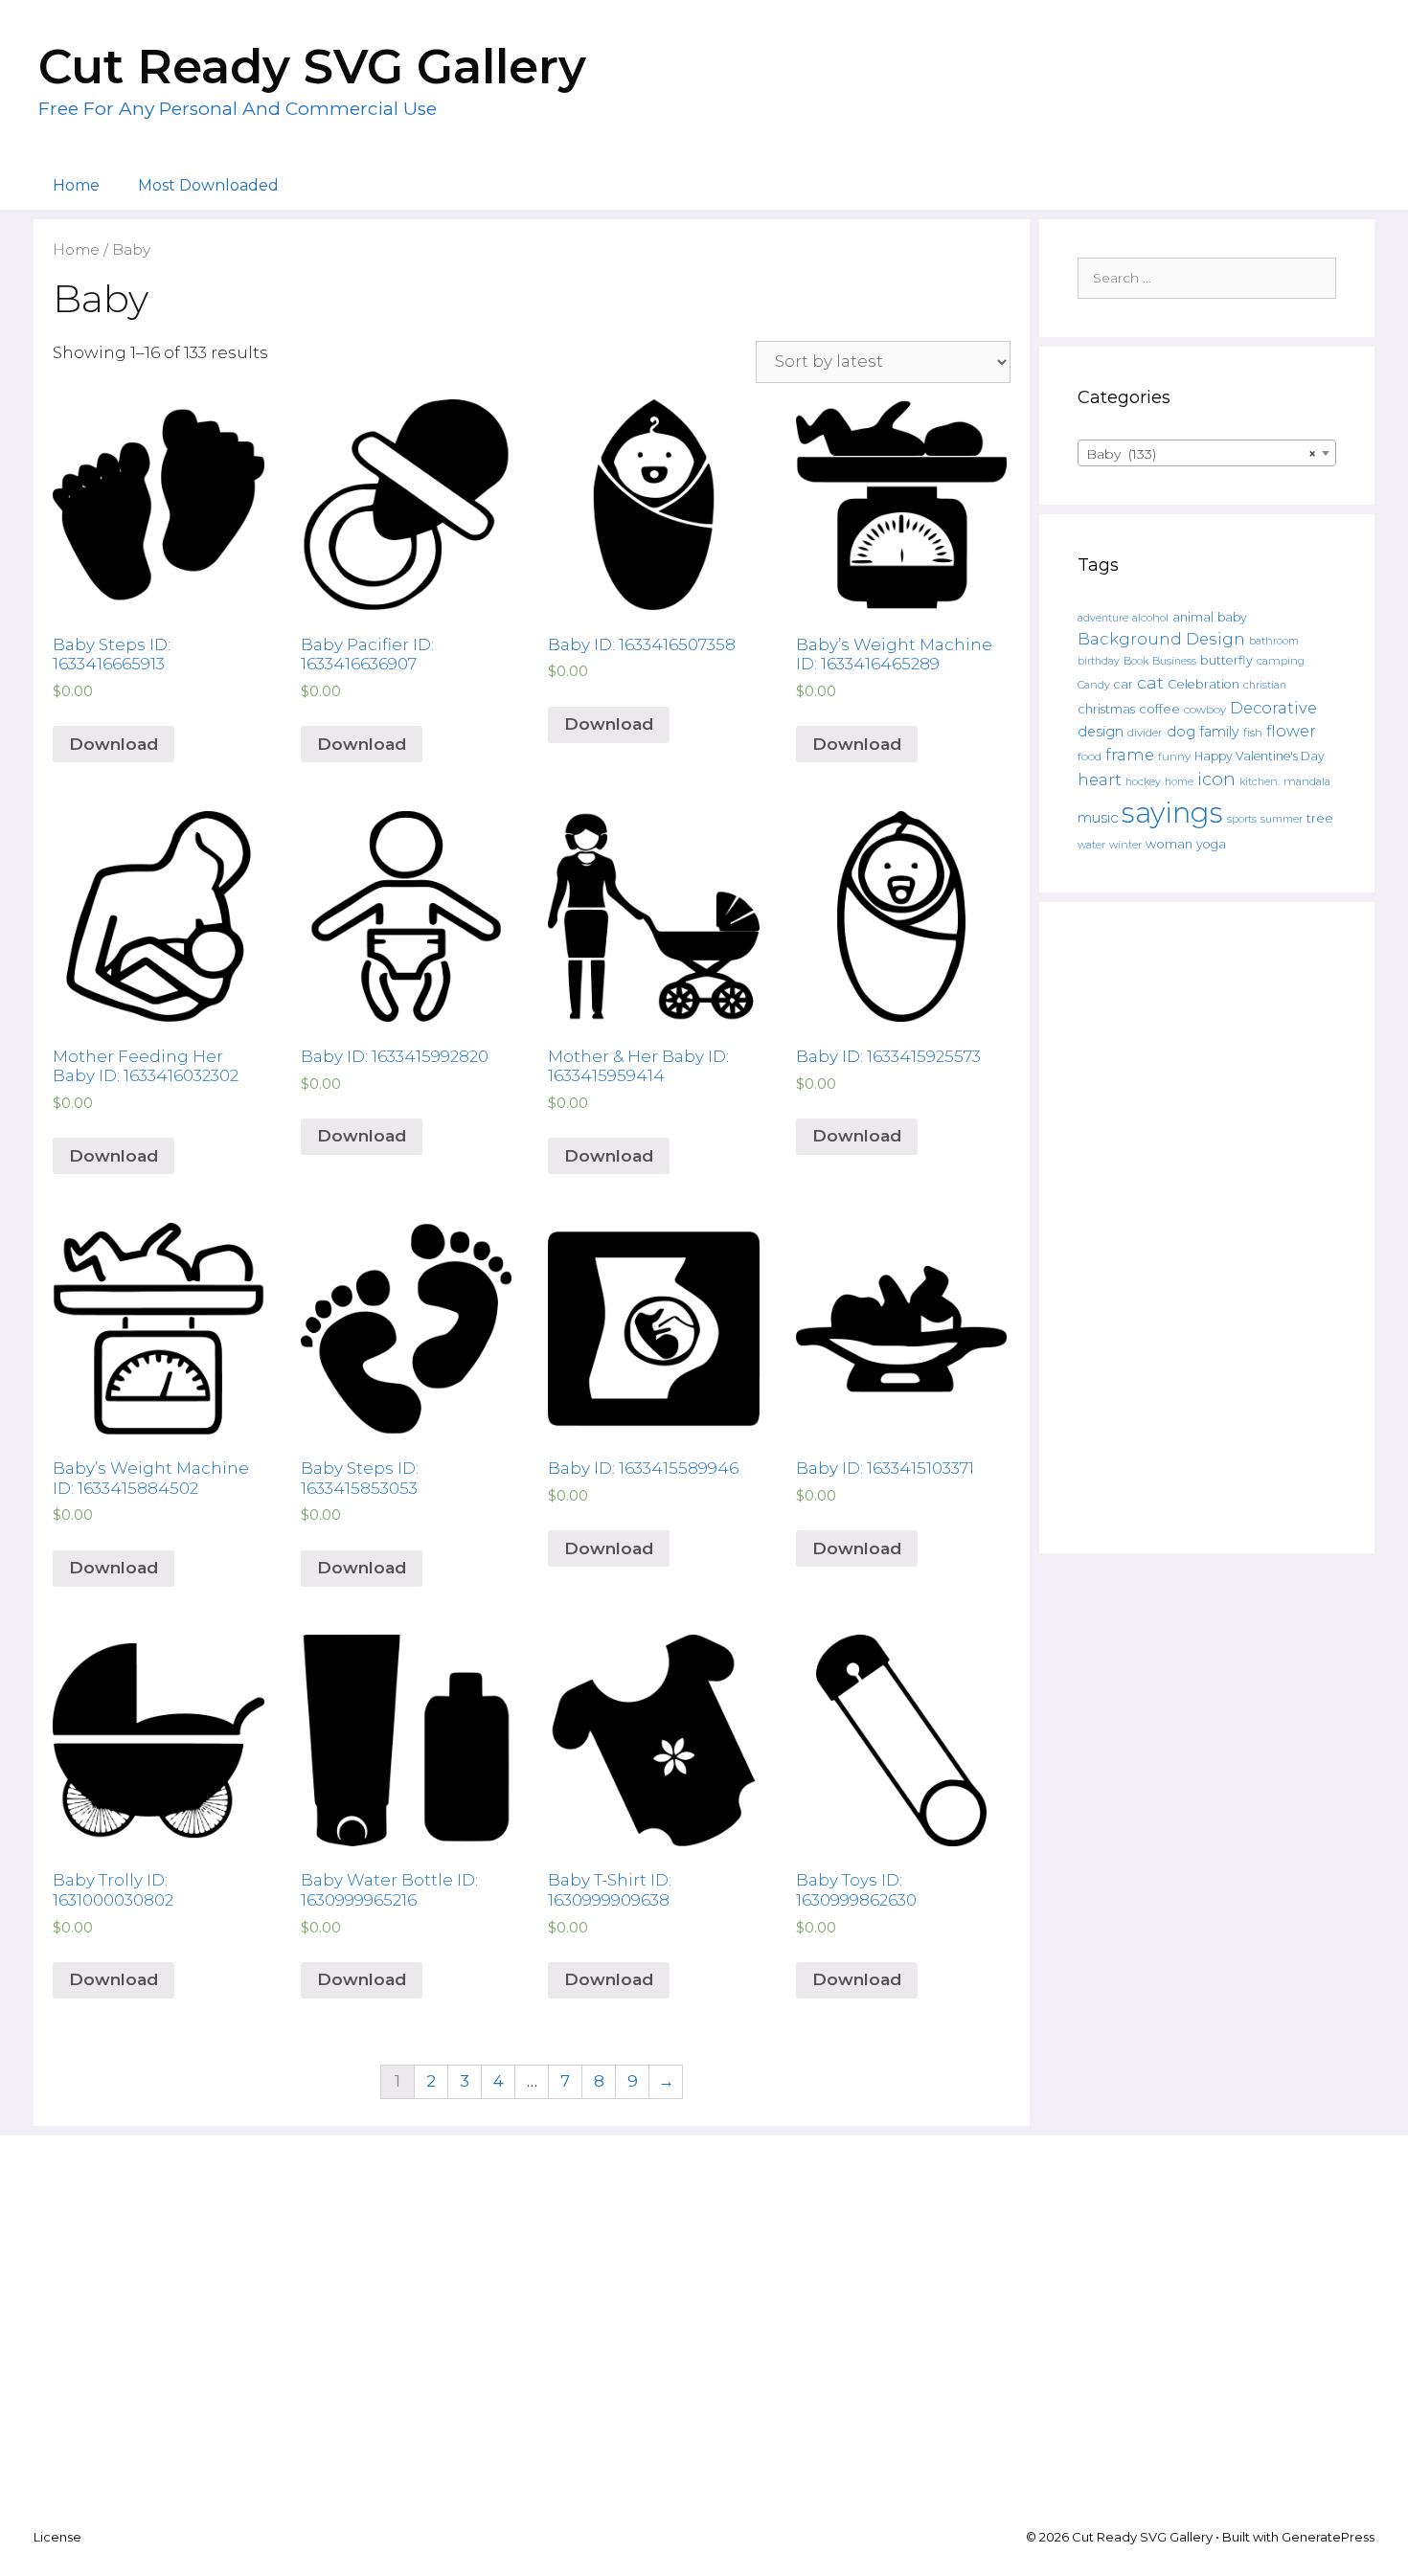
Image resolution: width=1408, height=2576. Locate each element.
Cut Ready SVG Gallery (312, 67)
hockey (1143, 782)
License (57, 2537)
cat (1150, 682)
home (1179, 782)
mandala (1307, 781)
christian (1265, 685)
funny (1174, 757)
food (1090, 757)
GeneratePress (1328, 2537)
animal (1193, 617)
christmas (1106, 709)
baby (1232, 617)
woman (1169, 844)
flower (1291, 731)
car (1124, 684)
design (1101, 732)
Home (76, 185)
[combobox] (1207, 453)
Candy (1094, 685)
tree (1320, 818)
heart (1100, 780)
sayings (1172, 813)
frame (1130, 755)
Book (1136, 661)
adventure (1103, 618)
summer (1282, 819)
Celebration (1204, 684)
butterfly (1226, 660)
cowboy (1205, 710)
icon (1216, 779)
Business (1174, 661)
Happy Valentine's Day (1260, 756)
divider (1145, 733)
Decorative (1273, 708)
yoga (1211, 844)
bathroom (1274, 641)
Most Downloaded (208, 185)
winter (1125, 845)
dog (1181, 732)
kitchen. (1260, 782)
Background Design (1161, 639)
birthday (1099, 661)
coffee (1159, 709)
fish (1253, 732)
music (1098, 818)
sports (1242, 819)
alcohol (1150, 618)
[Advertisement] (1207, 1228)
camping (1281, 661)
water (1091, 845)
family (1219, 732)
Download (114, 744)
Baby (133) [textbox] (1201, 454)
